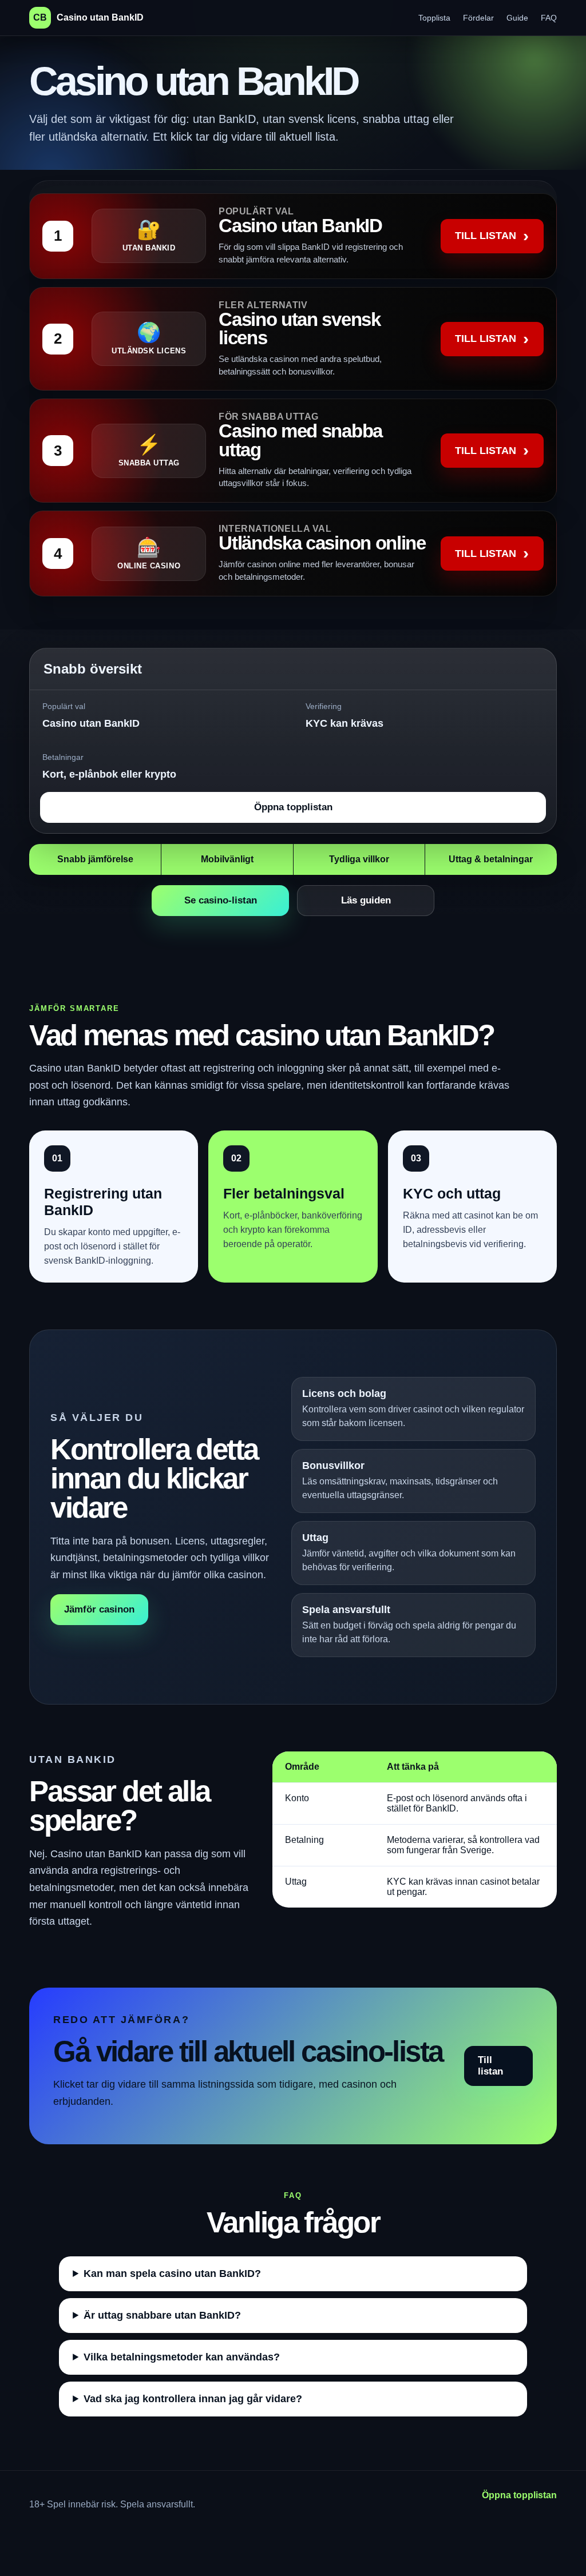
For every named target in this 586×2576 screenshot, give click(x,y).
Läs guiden (366, 900)
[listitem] (293, 236)
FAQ (549, 18)
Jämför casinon (99, 1609)
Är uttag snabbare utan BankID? (162, 2315)
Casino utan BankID (88, 17)
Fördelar (478, 18)
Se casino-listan (221, 900)
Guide (517, 18)
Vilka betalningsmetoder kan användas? (182, 2357)
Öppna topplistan (293, 807)
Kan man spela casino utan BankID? (172, 2274)
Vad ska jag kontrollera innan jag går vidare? (193, 2399)
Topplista (434, 18)
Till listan (490, 2066)
